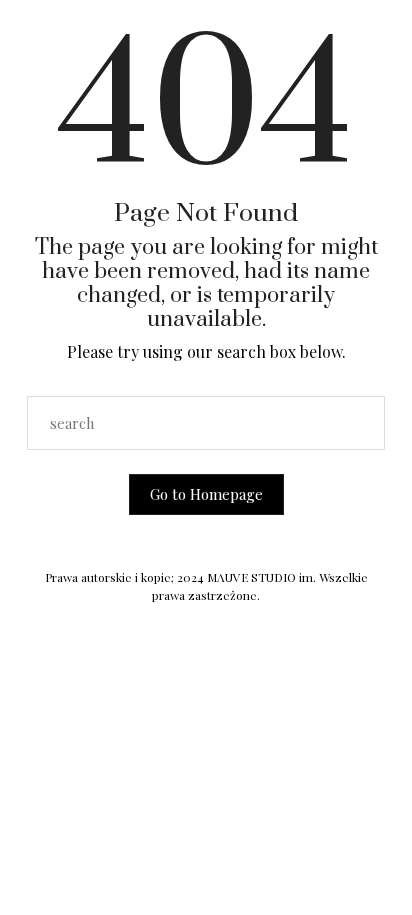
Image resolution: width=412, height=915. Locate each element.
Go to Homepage (206, 494)
